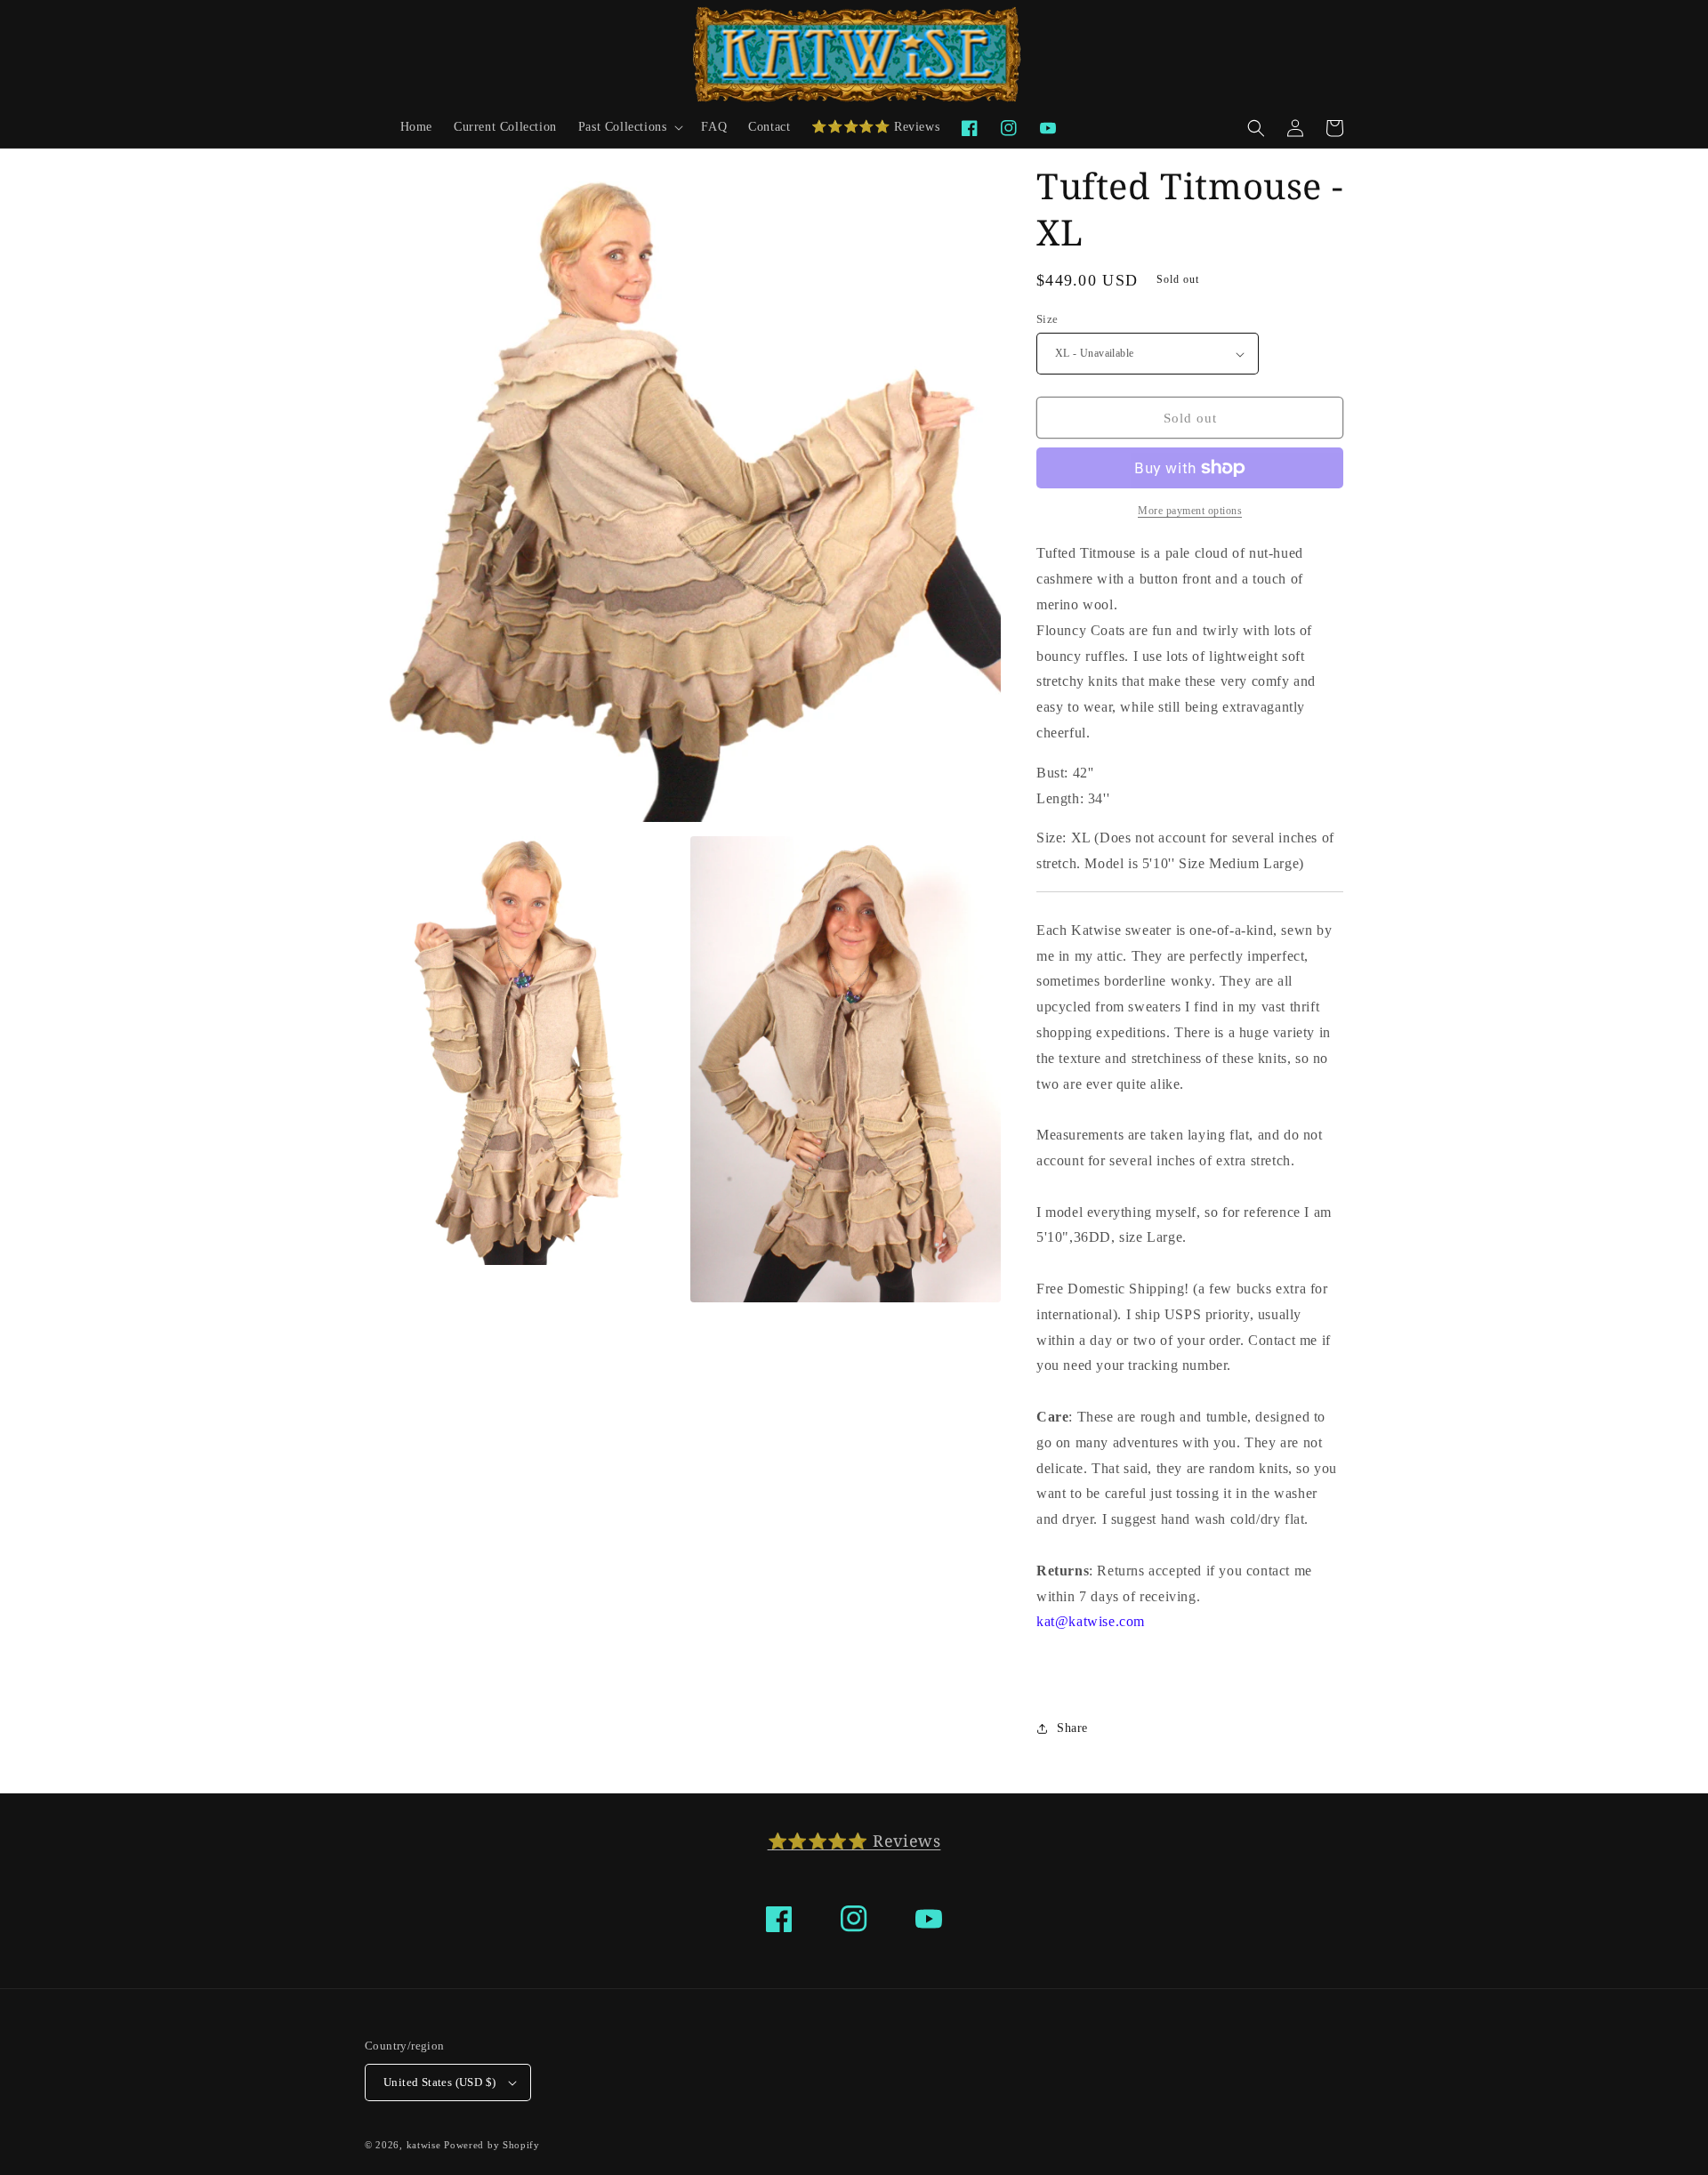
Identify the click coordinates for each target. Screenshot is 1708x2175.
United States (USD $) (439, 2082)
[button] (629, 127)
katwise (424, 2145)
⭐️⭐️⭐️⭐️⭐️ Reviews (854, 1841)
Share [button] (1072, 1728)
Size (1047, 319)
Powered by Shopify (492, 2145)
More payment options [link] (1190, 511)
